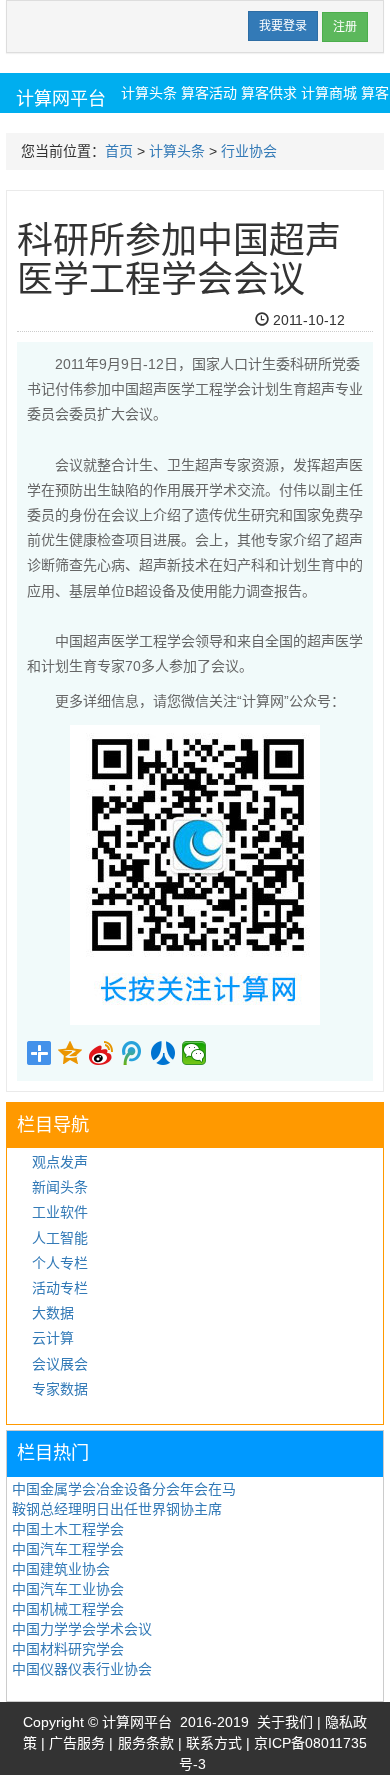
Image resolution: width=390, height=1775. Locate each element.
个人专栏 (60, 1263)
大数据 (53, 1313)
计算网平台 (61, 99)
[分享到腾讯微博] (132, 1053)
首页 (119, 151)
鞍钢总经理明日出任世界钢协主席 (117, 1509)
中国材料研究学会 (68, 1649)
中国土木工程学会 (68, 1529)
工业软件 (60, 1212)
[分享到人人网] (163, 1053)
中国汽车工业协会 (68, 1589)
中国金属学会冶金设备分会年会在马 (124, 1489)
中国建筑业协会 (61, 1569)
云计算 (53, 1338)
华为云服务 (188, 131)
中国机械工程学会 (68, 1609)
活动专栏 (60, 1288)
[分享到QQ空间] (70, 1053)
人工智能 (60, 1238)
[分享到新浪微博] (101, 1053)
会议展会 (60, 1364)
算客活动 (209, 93)
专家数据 (60, 1389)
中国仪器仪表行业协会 (82, 1669)
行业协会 (249, 151)
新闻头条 (60, 1187)
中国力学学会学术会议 (82, 1629)
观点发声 (60, 1162)
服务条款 (146, 1743)
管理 (359, 320)
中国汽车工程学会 (68, 1549)
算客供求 (269, 93)
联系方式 (214, 1743)
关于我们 (285, 1722)
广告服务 (77, 1743)
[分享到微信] (194, 1053)
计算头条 (149, 93)
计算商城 (329, 93)
